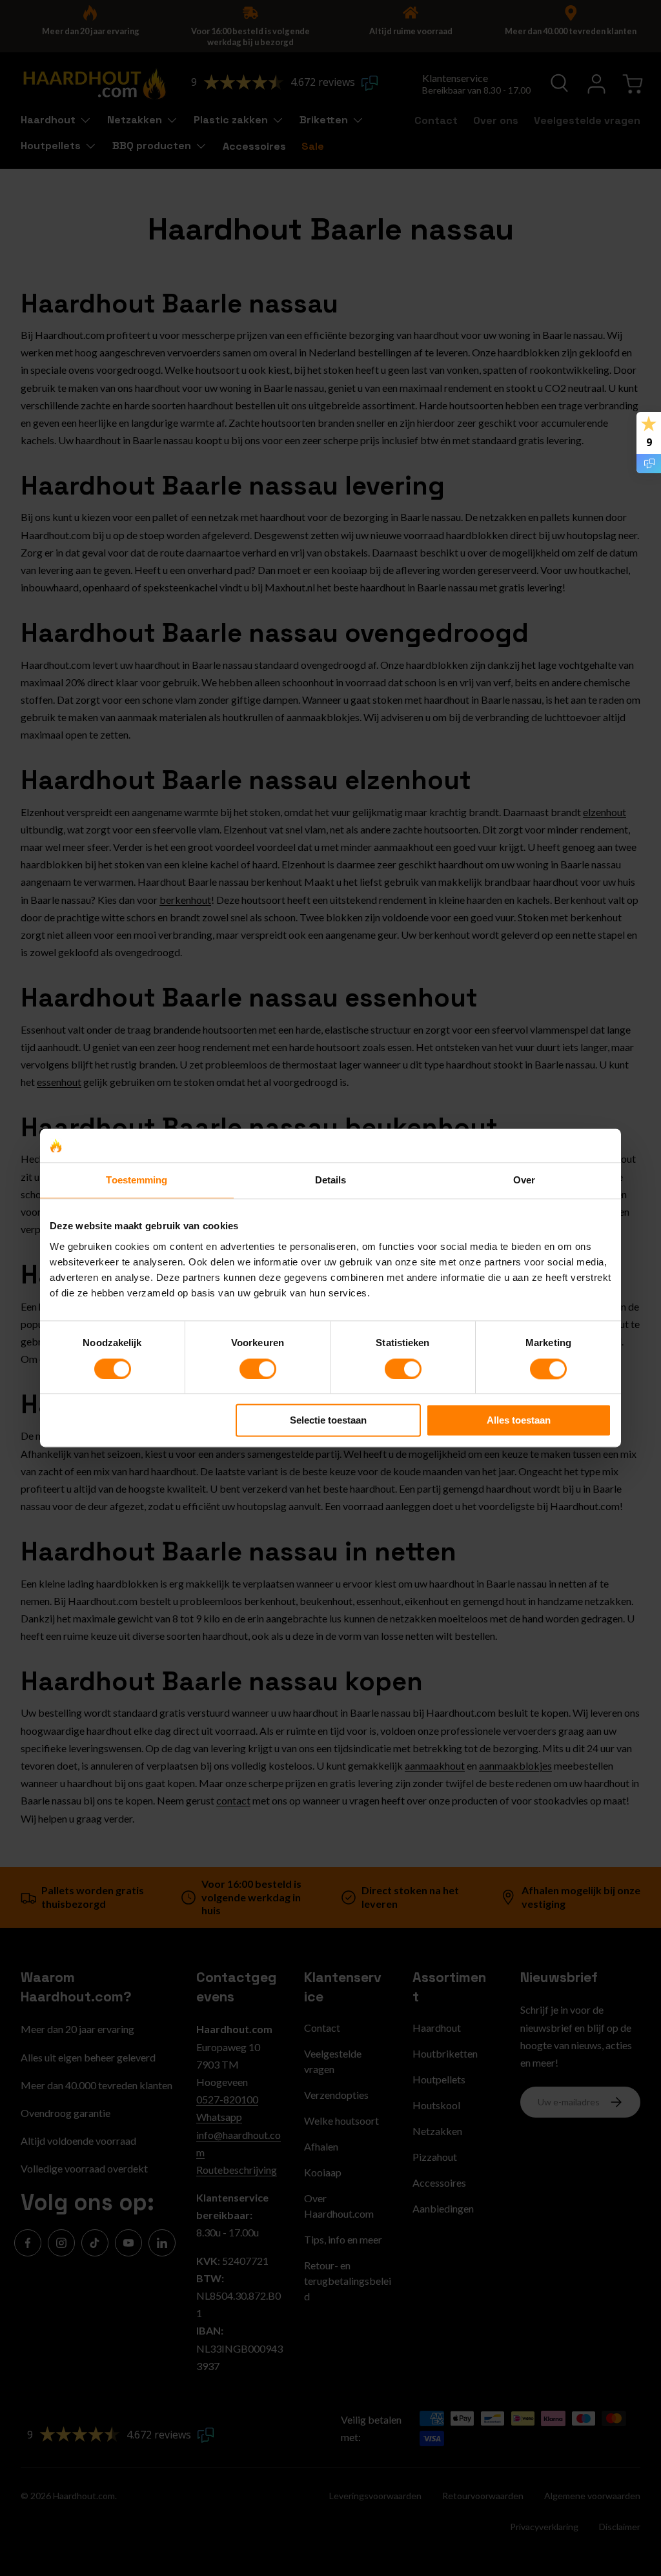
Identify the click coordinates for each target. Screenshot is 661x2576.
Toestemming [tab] (137, 1181)
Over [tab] (524, 1181)
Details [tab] (331, 1181)
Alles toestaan (519, 1421)
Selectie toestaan (328, 1421)
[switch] (258, 1369)
